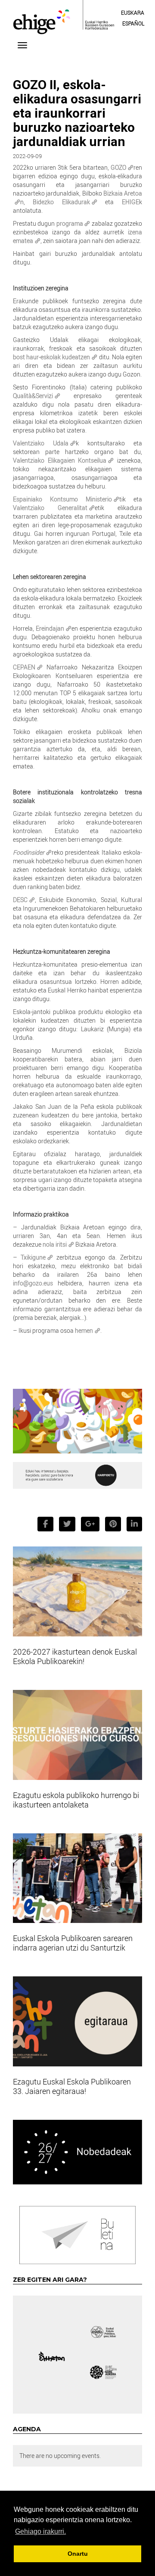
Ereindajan (50, 628)
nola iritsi (55, 1244)
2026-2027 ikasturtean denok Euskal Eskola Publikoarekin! (75, 1656)
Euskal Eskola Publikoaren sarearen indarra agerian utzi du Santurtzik (73, 1943)
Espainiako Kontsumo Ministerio (62, 499)
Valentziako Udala (41, 443)
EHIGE (130, 202)
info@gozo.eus (33, 1283)
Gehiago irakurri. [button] (40, 2531)
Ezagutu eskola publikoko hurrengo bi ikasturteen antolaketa (76, 1800)
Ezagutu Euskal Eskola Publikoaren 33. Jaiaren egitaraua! (72, 2086)
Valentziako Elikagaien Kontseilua (60, 460)
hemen (84, 1330)
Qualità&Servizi (33, 396)
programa (70, 223)
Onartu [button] (78, 2554)
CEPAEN (24, 667)
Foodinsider (29, 852)
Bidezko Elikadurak (61, 202)
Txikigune (33, 1257)
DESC (20, 900)
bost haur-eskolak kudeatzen (51, 357)
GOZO (118, 167)
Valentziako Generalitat (50, 508)
